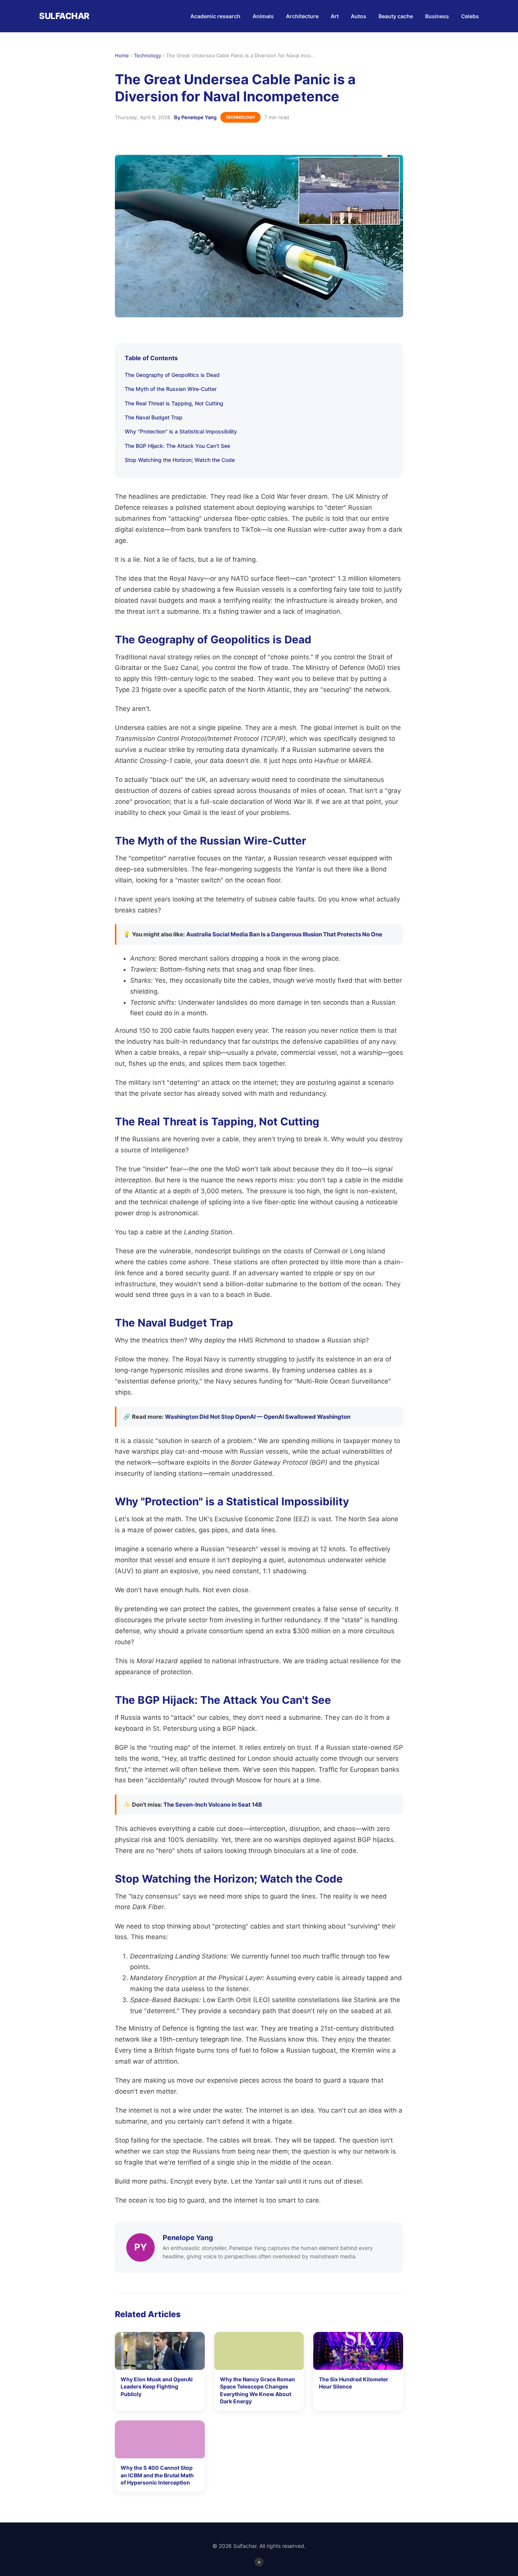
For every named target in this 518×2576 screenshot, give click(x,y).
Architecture (302, 16)
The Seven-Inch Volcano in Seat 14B (213, 1805)
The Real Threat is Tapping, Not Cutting (174, 403)
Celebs (470, 16)
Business (437, 16)
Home (122, 55)
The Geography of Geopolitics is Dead (172, 375)
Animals (263, 16)
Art (335, 16)
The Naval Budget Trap (154, 417)
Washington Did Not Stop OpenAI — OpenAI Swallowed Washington (258, 1417)
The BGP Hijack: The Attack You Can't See (177, 446)
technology (240, 117)
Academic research (215, 16)
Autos (359, 16)
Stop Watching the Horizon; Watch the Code (180, 460)
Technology (148, 55)
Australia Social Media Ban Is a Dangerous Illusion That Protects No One (284, 934)
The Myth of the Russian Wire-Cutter (171, 389)
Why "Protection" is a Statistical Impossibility (181, 431)
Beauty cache (396, 16)
